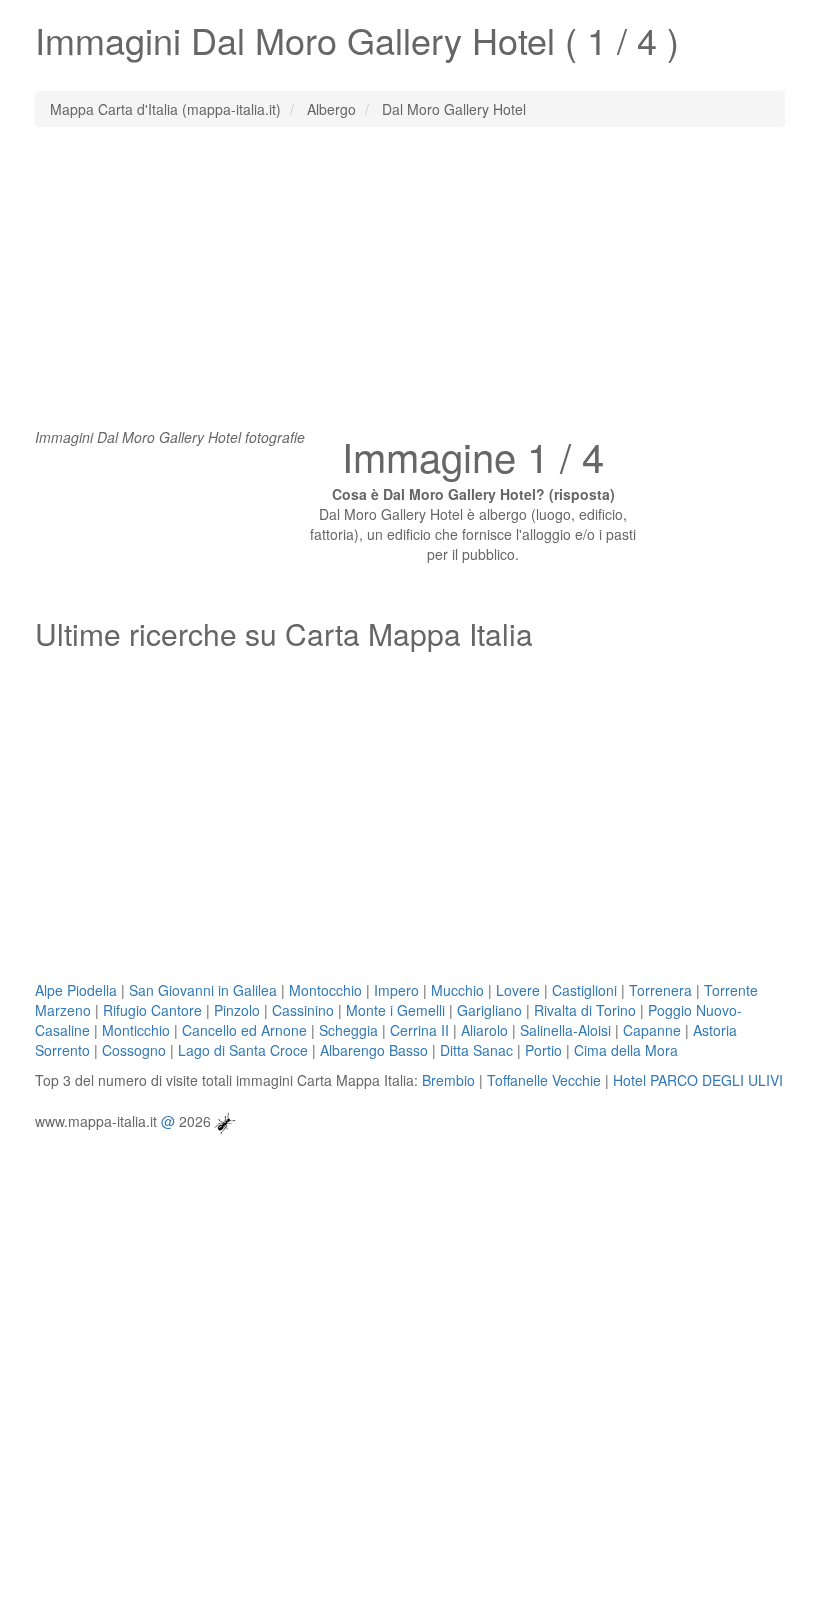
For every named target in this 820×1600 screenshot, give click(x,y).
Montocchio (325, 990)
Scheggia (348, 1030)
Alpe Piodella (76, 990)
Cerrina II (419, 1030)
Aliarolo (484, 1030)
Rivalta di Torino (585, 1010)
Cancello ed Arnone (244, 1030)
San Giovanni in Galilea (203, 990)
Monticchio (136, 1030)
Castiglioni (584, 990)
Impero (396, 990)
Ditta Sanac (476, 1050)
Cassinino (303, 1010)
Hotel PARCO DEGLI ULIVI (698, 1080)
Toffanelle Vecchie (544, 1080)
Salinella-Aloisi (565, 1030)
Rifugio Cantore (152, 1010)
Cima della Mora (626, 1050)
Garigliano (489, 1010)
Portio (543, 1050)
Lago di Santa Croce (243, 1050)
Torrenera (660, 990)
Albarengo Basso (374, 1050)
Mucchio (457, 990)
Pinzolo (237, 1010)
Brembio (448, 1080)
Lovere (518, 990)
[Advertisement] (410, 287)
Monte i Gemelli (395, 1010)
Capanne (652, 1030)
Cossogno (134, 1050)
